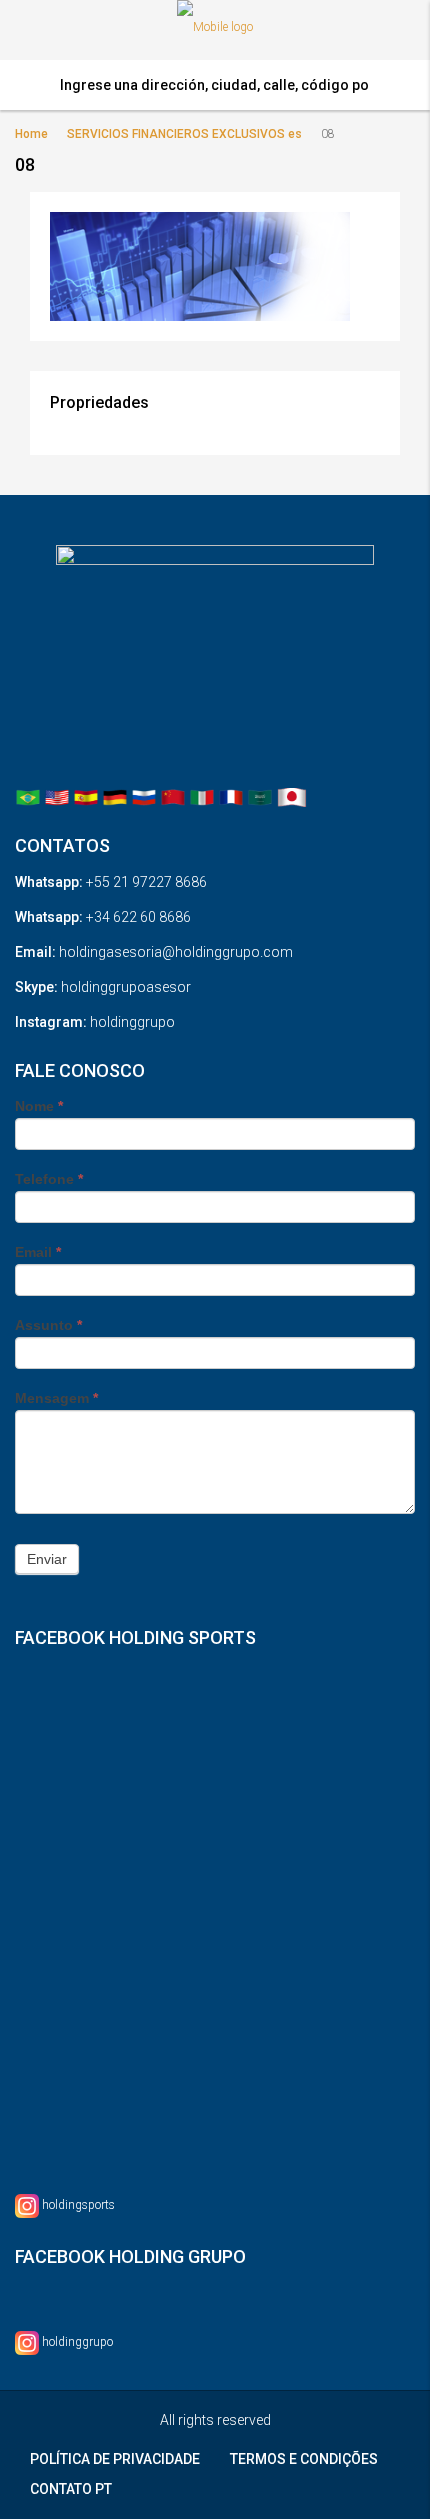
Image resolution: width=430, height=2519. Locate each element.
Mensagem (56, 1398)
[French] (231, 797)
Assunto (48, 1325)
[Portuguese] (28, 797)
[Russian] (144, 797)
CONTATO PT (71, 2489)
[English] (57, 797)
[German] (115, 797)
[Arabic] (260, 797)
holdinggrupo (77, 2342)
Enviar (47, 1559)
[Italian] (202, 797)
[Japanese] (292, 797)
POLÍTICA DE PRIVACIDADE (115, 2459)
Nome (39, 1106)
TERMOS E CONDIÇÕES (304, 2459)
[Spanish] (86, 797)
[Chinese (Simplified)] (173, 797)
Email (38, 1252)
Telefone (49, 1179)
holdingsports (78, 2205)
